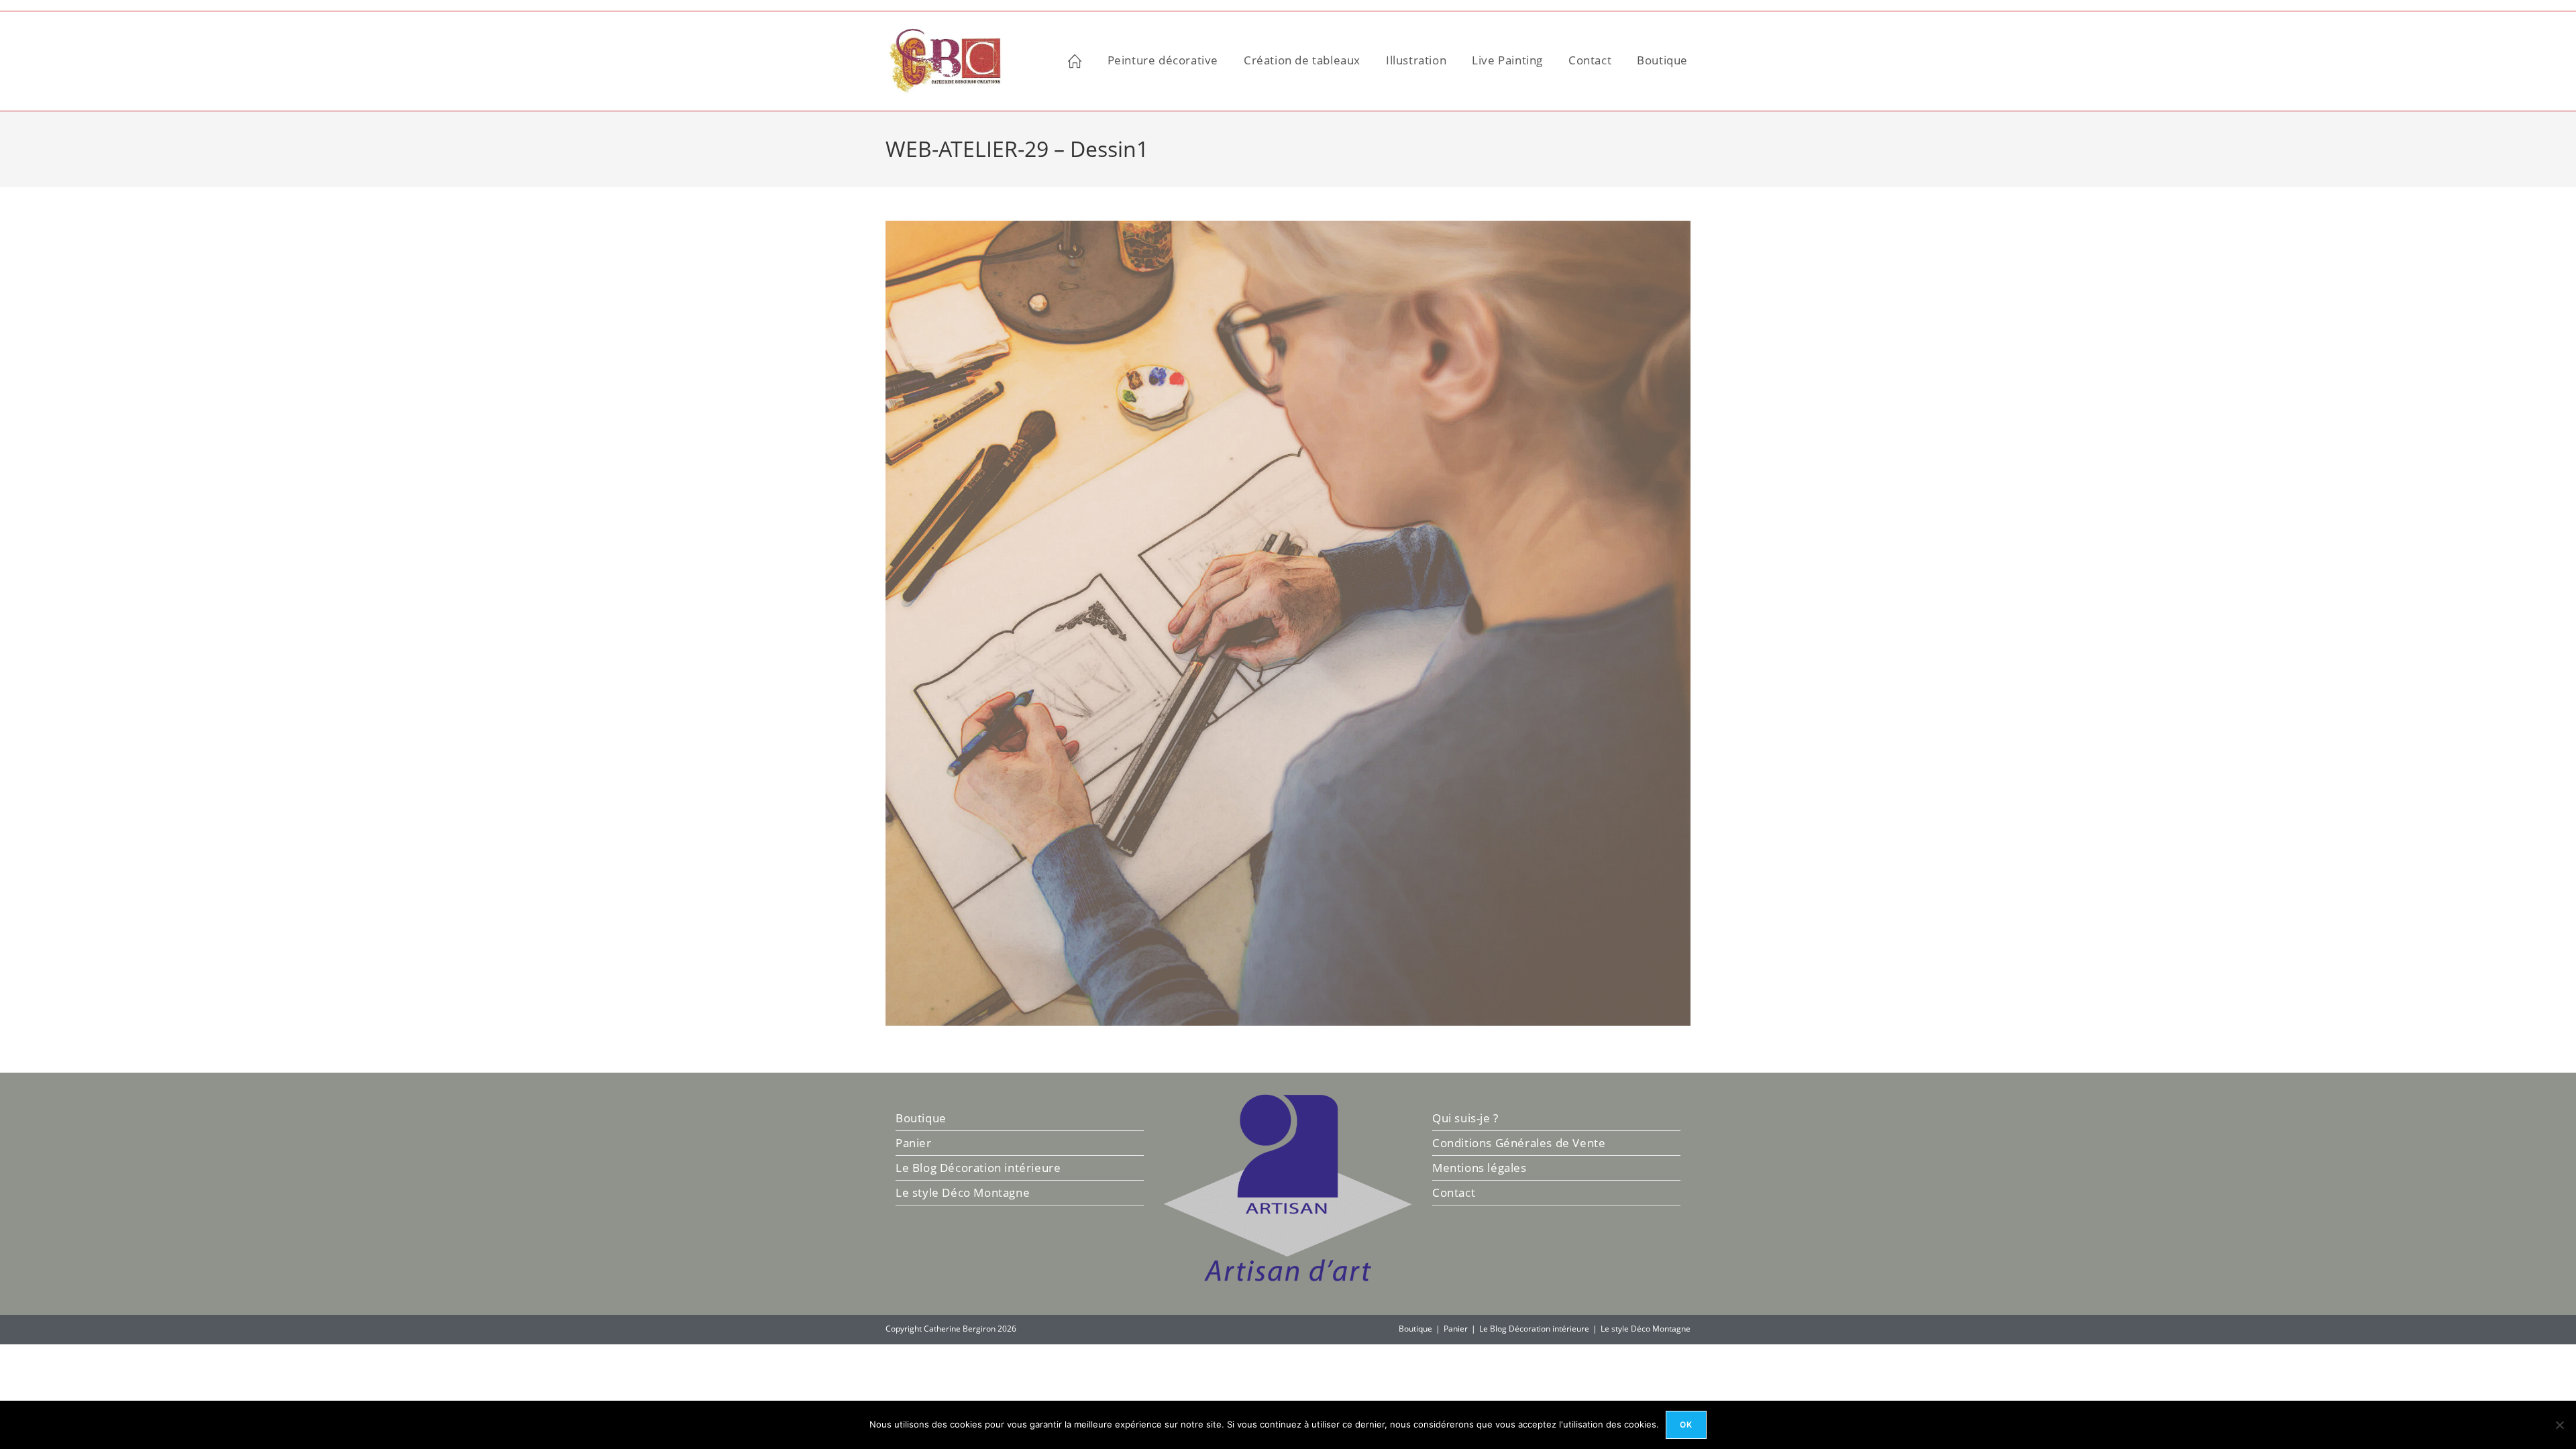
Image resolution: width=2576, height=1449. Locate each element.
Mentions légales (1480, 1168)
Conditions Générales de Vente (1519, 1143)
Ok (1686, 1425)
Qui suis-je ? (1465, 1118)
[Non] (2559, 1425)
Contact (1454, 1192)
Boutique (921, 1118)
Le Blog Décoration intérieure (978, 1168)
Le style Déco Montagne (963, 1192)
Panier (914, 1143)
